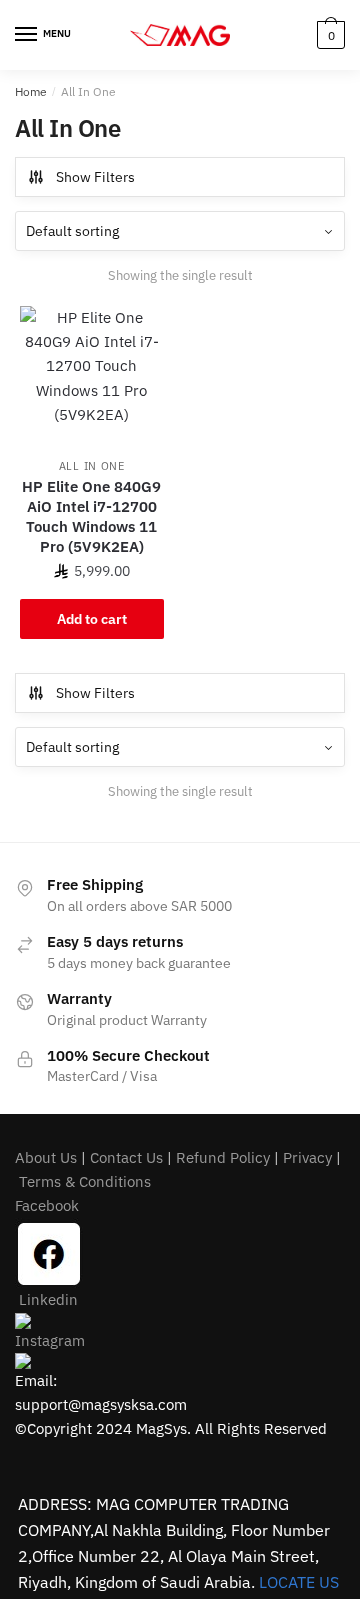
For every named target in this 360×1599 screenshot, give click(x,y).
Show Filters (95, 177)
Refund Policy (223, 1157)
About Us (46, 1157)
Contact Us (126, 1157)
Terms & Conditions (85, 1181)
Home (31, 91)
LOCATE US (299, 1582)
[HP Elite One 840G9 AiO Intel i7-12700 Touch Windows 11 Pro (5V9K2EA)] (92, 378)
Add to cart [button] (92, 619)
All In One (92, 466)
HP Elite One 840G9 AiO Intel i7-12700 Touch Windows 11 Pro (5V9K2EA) (91, 516)
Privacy (307, 1157)
